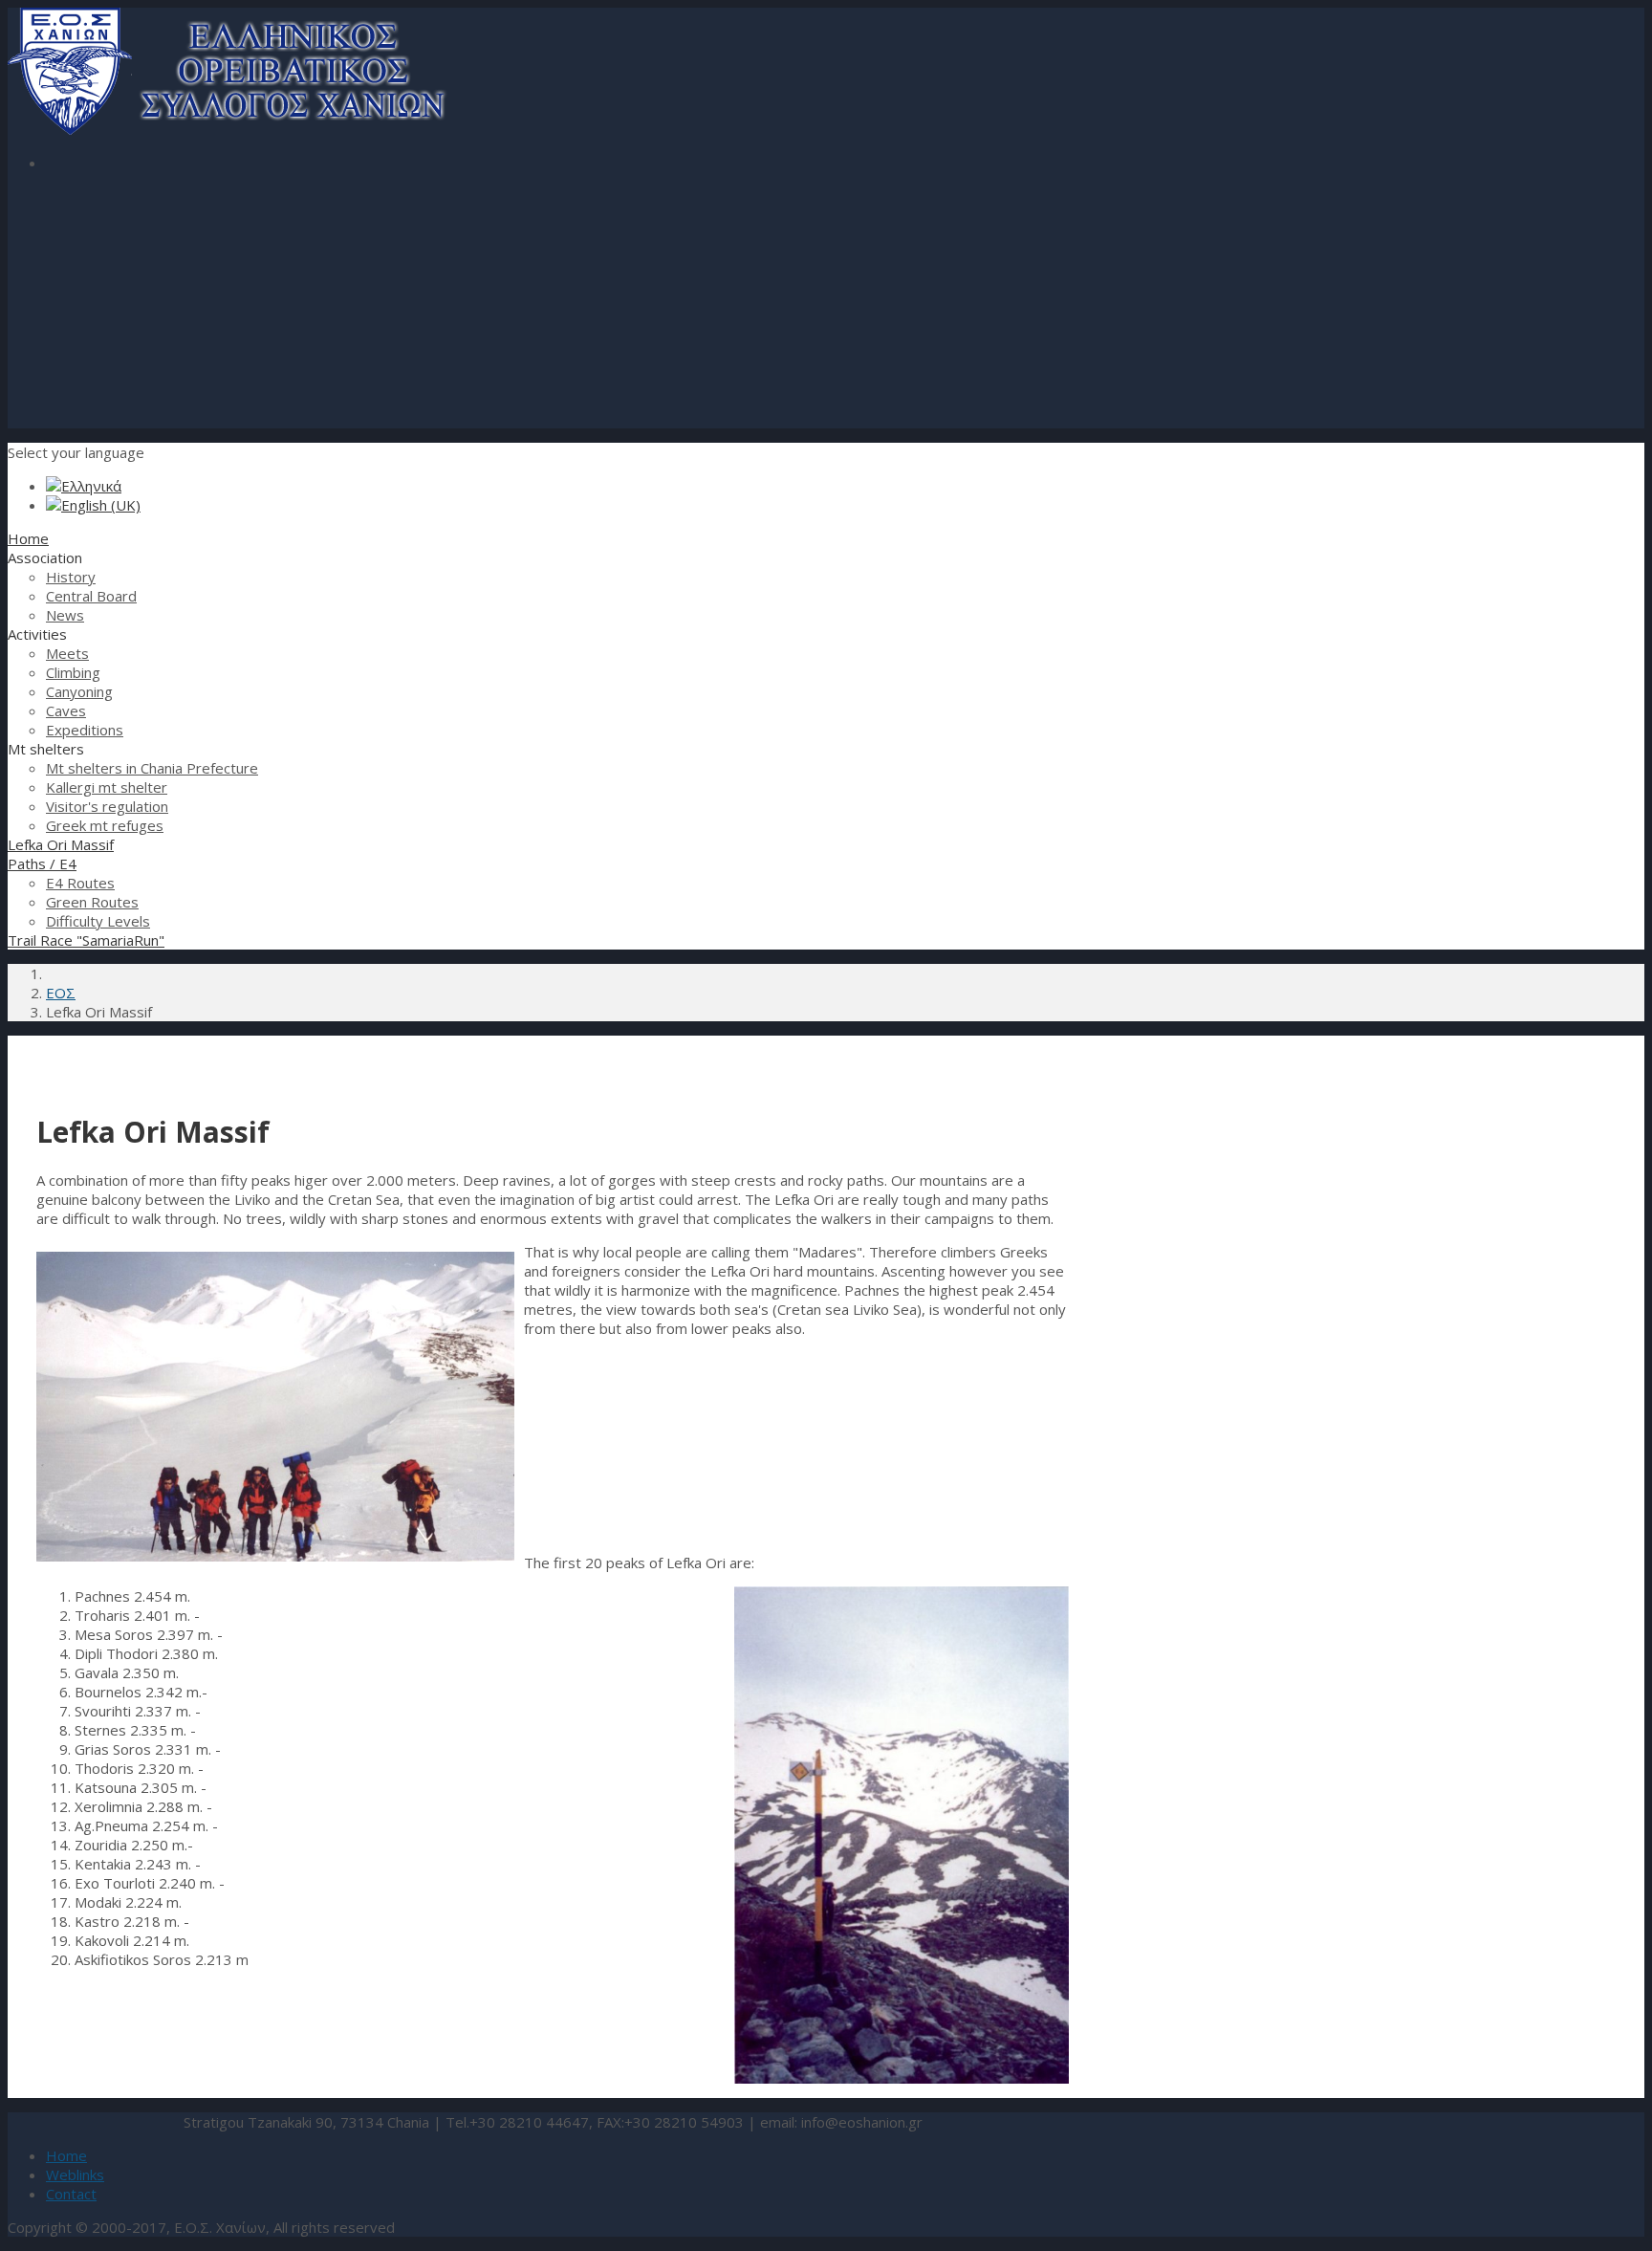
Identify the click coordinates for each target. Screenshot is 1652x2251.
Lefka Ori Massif (61, 844)
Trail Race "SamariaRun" (86, 940)
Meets (67, 653)
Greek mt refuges (105, 825)
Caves (66, 710)
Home (28, 538)
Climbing (73, 672)
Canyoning (79, 691)
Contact (71, 2194)
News (65, 615)
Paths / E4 (42, 863)
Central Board (91, 596)
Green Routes (92, 902)
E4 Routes (80, 883)
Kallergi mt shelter (107, 787)
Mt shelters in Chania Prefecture (152, 768)
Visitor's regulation (107, 806)
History (71, 577)
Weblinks (75, 2175)
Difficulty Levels (98, 921)
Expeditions (85, 730)
